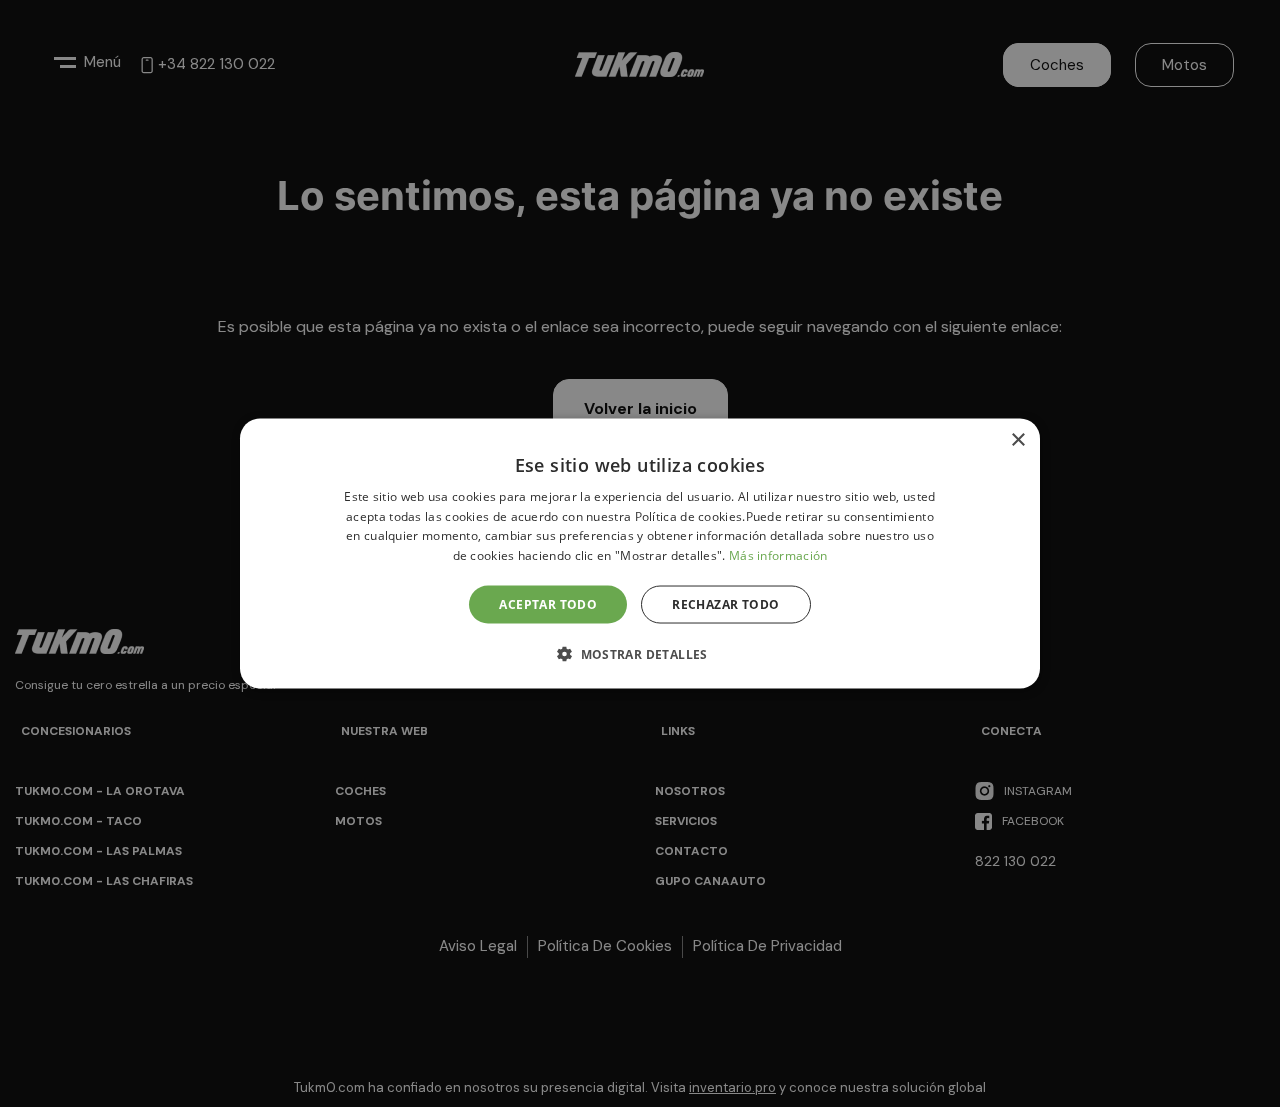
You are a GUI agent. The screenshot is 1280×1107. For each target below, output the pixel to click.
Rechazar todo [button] (725, 604)
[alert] (640, 553)
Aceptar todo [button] (548, 604)
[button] (640, 654)
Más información (778, 555)
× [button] (1017, 439)
